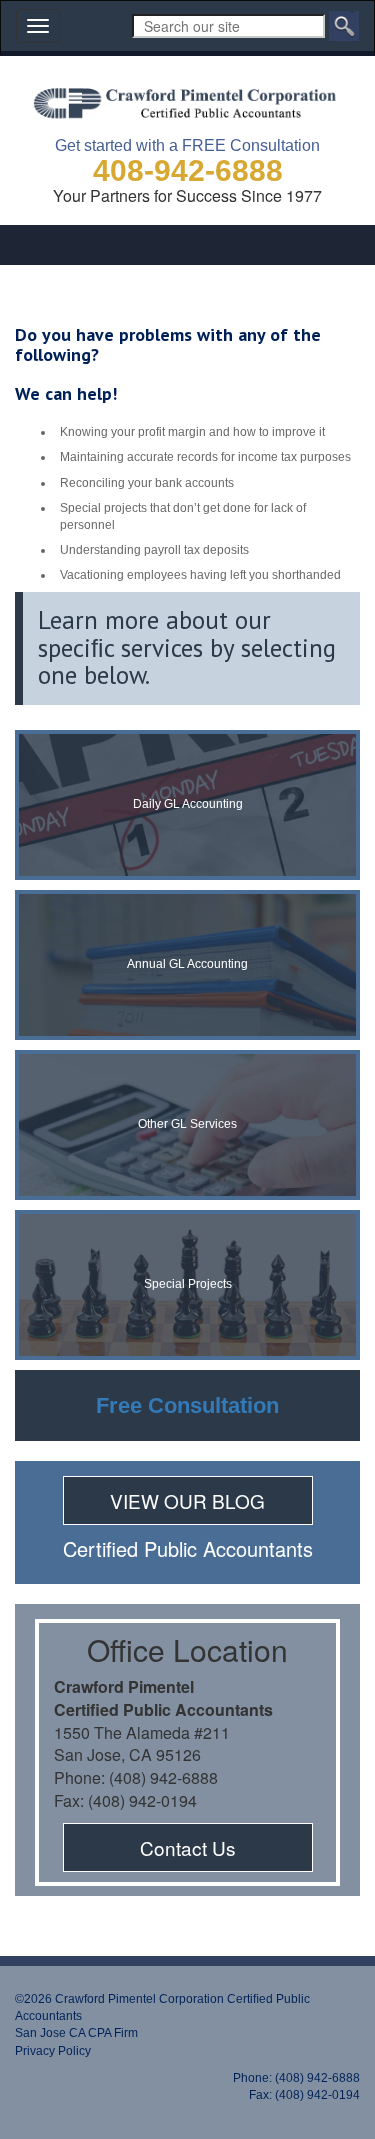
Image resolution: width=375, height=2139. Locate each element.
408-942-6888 (188, 170)
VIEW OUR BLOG (187, 1500)
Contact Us (188, 1847)
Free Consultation (187, 1405)
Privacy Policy (53, 2051)
